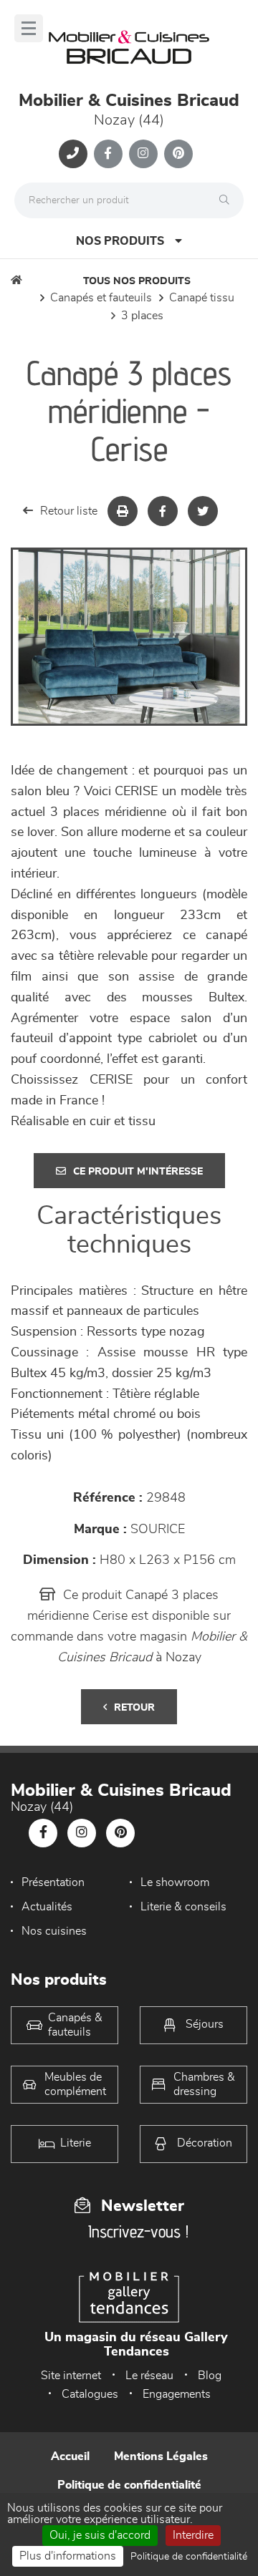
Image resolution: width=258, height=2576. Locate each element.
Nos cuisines (54, 1931)
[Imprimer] (123, 511)
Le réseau (149, 2376)
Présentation (53, 1882)
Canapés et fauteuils (101, 298)
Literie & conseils (183, 1907)
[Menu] (29, 28)
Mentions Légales (161, 2456)
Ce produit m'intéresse (138, 1172)
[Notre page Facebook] (108, 154)
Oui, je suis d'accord (100, 2535)
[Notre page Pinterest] (178, 154)
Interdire (193, 2535)
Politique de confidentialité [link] (189, 2557)
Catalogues (90, 2394)
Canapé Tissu (202, 298)
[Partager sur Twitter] (203, 511)
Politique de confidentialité (129, 2485)
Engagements (177, 2394)
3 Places (142, 316)
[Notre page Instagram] (143, 154)
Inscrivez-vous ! (138, 2231)
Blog (210, 2376)
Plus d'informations (68, 2556)
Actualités (47, 1907)
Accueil (70, 2456)
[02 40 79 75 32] (73, 154)
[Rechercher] (228, 200)
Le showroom (175, 1882)
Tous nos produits (137, 281)
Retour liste (69, 511)
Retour (134, 1708)
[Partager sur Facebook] (163, 511)
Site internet (71, 2376)
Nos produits (120, 241)
